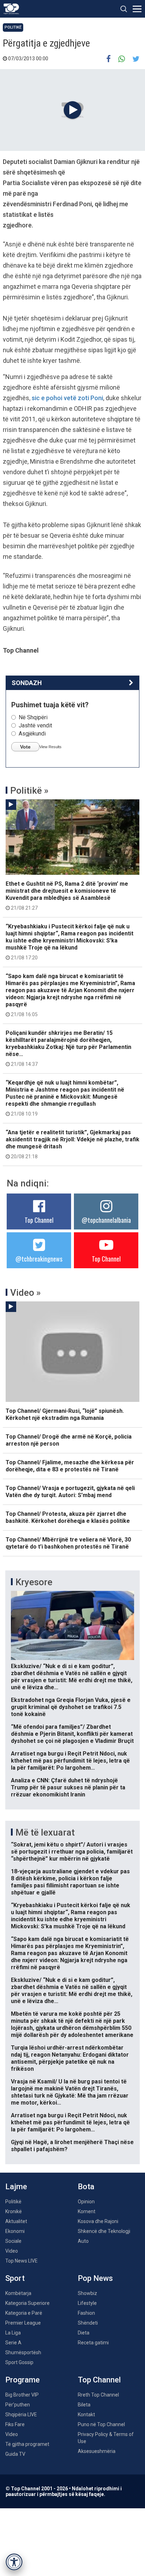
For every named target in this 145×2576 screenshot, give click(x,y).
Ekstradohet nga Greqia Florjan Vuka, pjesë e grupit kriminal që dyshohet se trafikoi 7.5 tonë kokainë (71, 1707)
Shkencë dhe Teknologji (104, 2231)
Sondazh (27, 683)
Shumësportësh (23, 2352)
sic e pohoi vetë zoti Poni (67, 398)
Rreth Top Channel (98, 2395)
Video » (26, 1293)
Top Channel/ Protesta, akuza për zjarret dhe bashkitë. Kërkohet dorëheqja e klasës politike (68, 1517)
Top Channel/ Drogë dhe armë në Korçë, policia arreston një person (69, 1440)
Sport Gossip (19, 2362)
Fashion (86, 2313)
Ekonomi (15, 2231)
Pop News (95, 2278)
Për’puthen (18, 2405)
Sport (15, 2278)
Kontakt (86, 2415)
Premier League (23, 2323)
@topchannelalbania (106, 1220)
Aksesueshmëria (97, 2451)
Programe (23, 2380)
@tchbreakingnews (39, 1259)
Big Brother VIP (22, 2395)
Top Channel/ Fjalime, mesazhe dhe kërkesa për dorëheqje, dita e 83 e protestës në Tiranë (70, 1466)
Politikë (13, 27)
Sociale (13, 2241)
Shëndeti (88, 2323)
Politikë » (29, 790)
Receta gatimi (93, 2343)
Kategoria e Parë (24, 2313)
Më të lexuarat (45, 1832)
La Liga (13, 2333)
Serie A (13, 2343)
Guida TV (15, 2454)
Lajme (16, 2187)
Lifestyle (87, 2303)
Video (12, 2251)
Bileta (84, 2405)
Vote (25, 747)
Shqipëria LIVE (21, 2415)
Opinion (86, 2202)
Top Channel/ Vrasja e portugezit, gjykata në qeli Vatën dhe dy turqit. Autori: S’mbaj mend (70, 1492)
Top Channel (39, 1220)
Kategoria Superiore (27, 2303)
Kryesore (34, 1582)
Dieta (84, 2333)
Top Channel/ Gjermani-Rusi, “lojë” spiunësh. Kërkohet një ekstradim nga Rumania (65, 1414)
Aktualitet (16, 2221)
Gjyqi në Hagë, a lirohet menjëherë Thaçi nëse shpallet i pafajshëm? (72, 2146)
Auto (83, 2241)
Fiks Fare (15, 2424)
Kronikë (14, 2211)
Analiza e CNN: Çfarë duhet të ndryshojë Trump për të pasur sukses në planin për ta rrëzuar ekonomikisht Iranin (68, 1787)
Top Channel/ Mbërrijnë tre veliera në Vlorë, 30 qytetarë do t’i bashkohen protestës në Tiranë (68, 1543)
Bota (86, 2187)
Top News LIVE (21, 2261)
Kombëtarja (18, 2293)
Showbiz (87, 2293)
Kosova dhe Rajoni (98, 2221)
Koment (87, 2211)
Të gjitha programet (27, 2444)
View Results (51, 747)
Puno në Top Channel (101, 2424)
